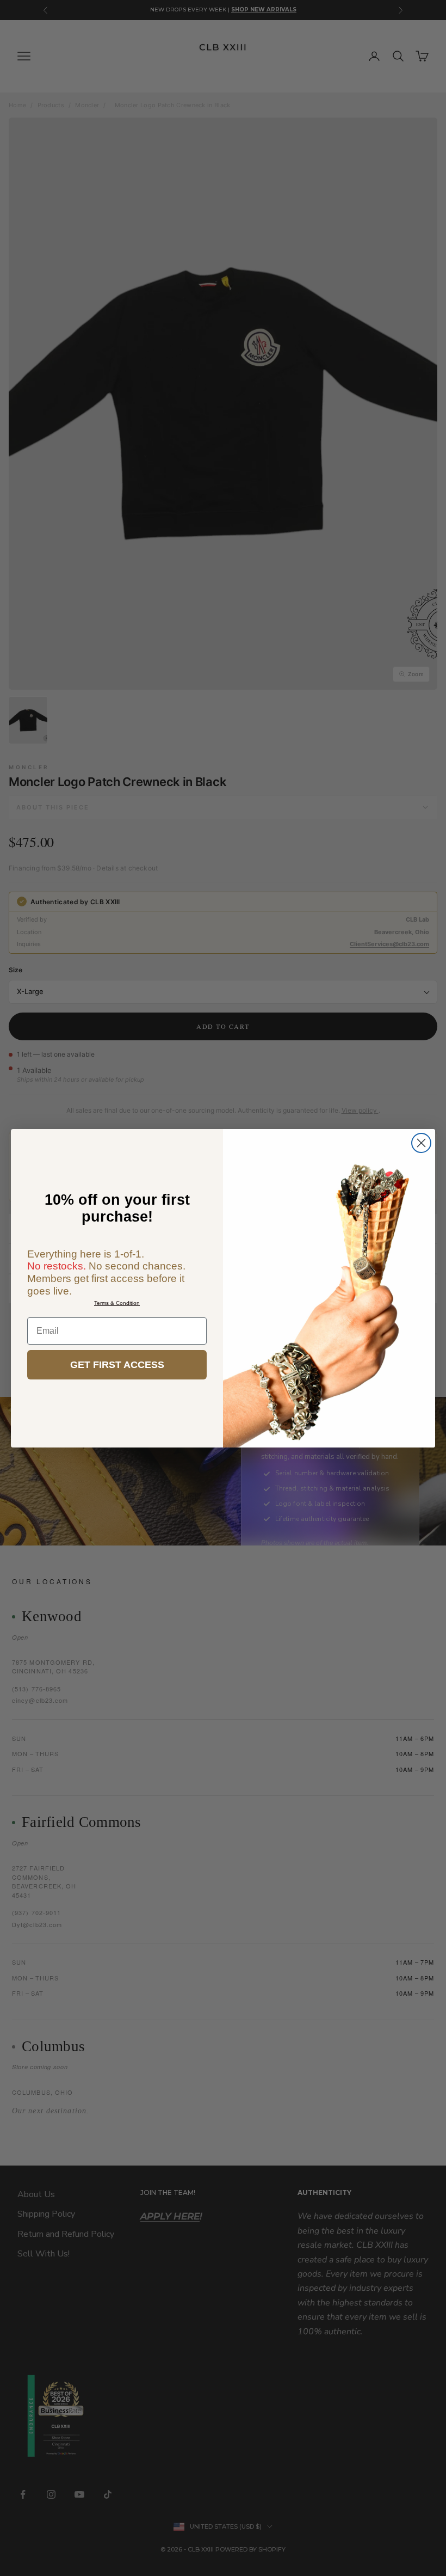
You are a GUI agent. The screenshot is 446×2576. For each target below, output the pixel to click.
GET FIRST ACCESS (117, 1365)
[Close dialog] (421, 1143)
